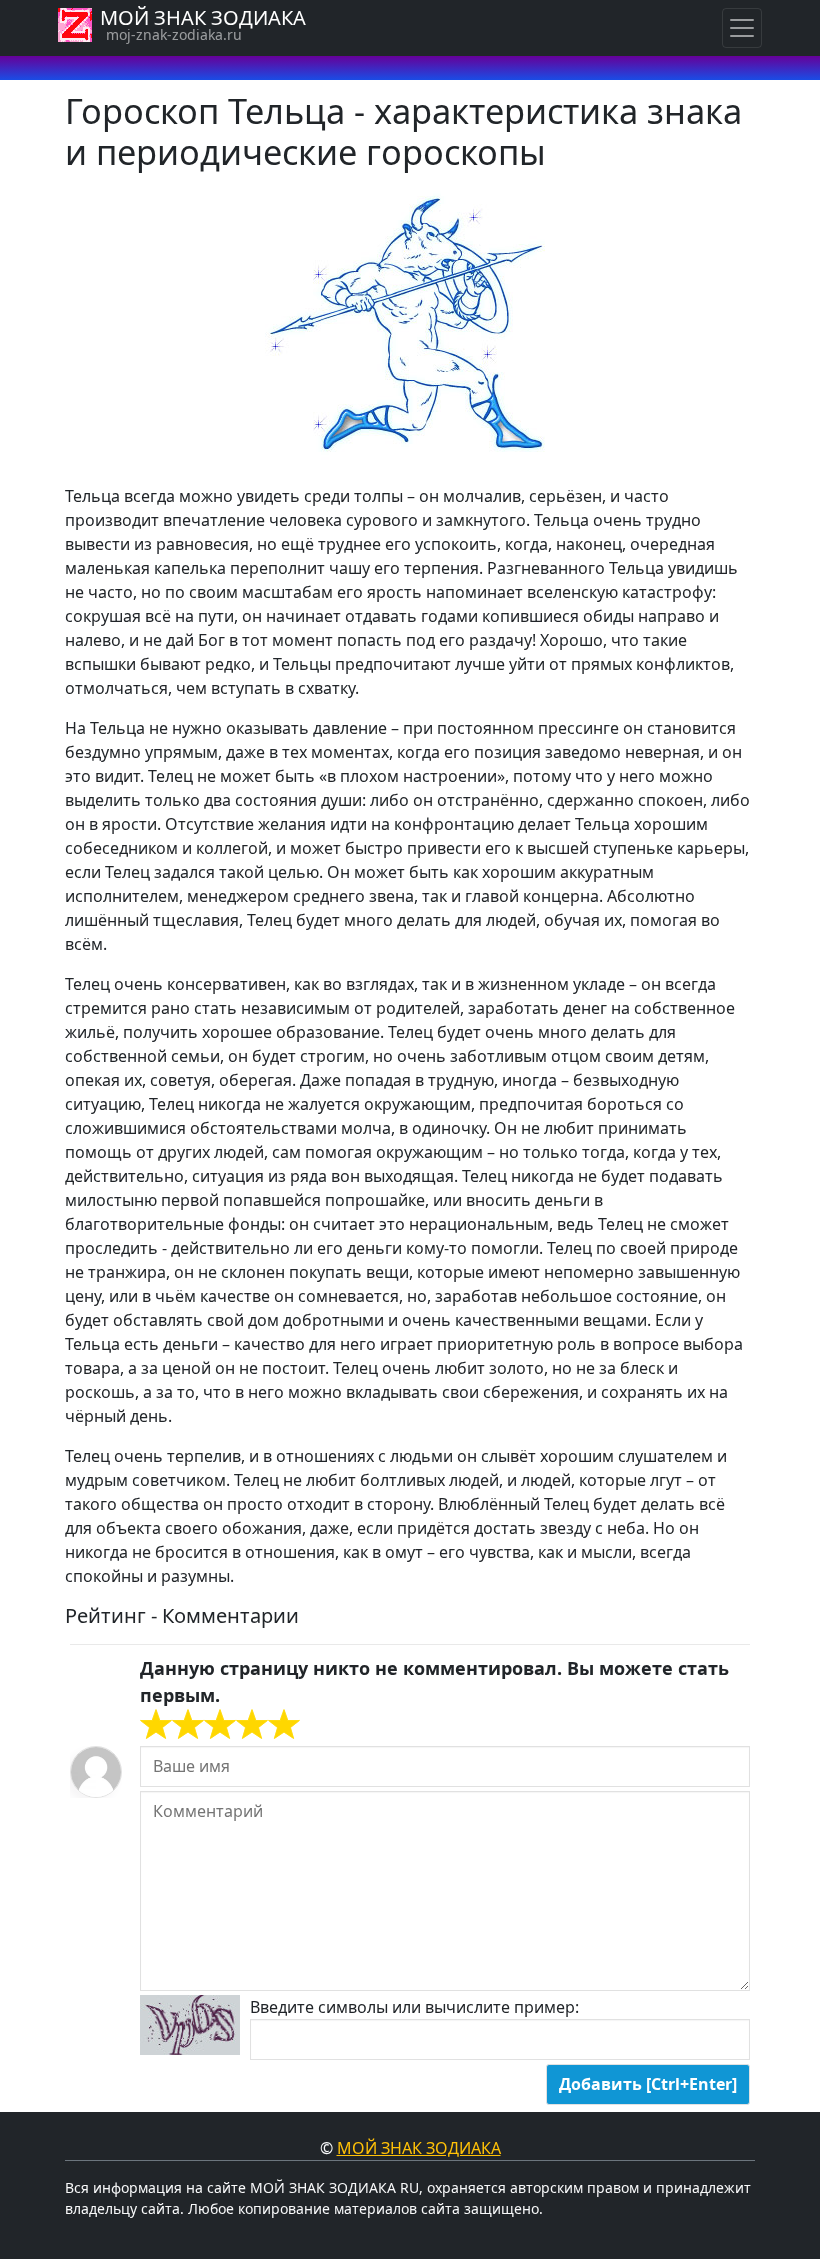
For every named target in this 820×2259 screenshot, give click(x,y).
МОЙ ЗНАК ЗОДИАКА (203, 17)
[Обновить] (190, 2025)
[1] (156, 1725)
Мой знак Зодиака (419, 2148)
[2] (172, 1725)
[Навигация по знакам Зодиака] (742, 28)
